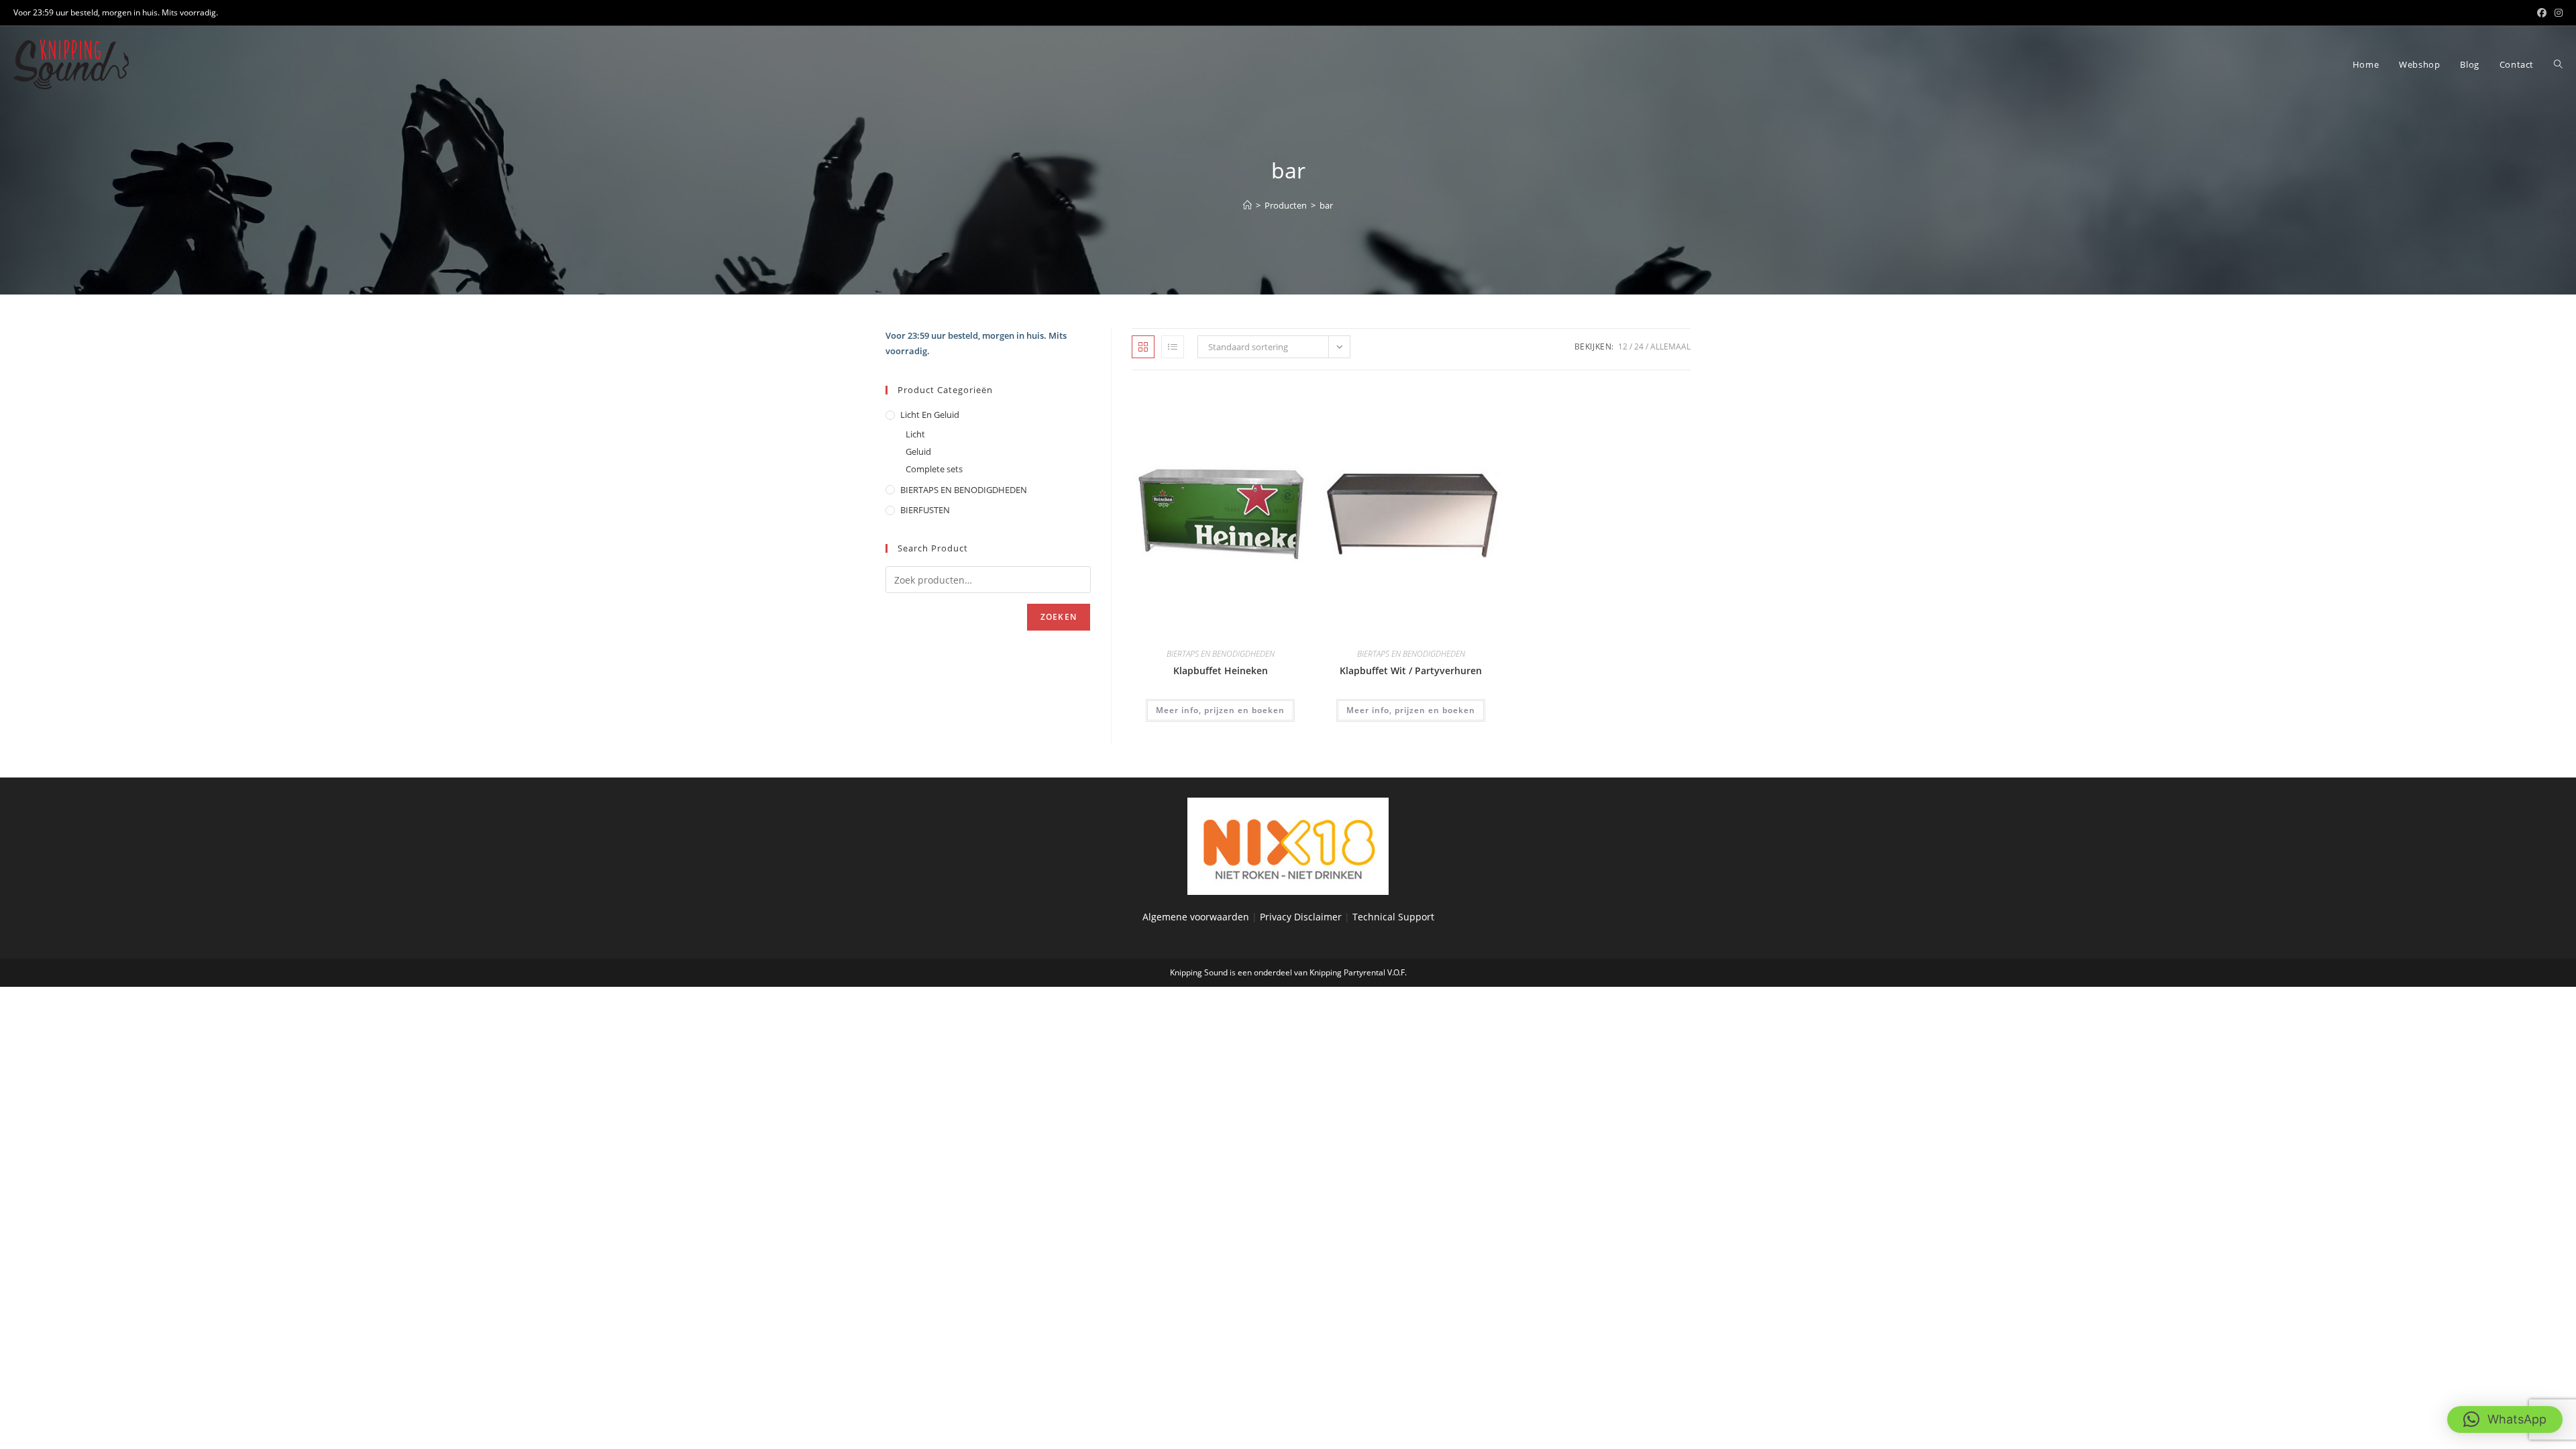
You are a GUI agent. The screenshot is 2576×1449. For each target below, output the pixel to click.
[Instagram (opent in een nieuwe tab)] (2557, 13)
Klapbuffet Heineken (1221, 670)
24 (1639, 346)
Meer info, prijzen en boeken (1220, 710)
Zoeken (1059, 617)
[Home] (1247, 205)
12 (1623, 346)
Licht (915, 434)
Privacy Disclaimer (1302, 917)
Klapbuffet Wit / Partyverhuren (1411, 670)
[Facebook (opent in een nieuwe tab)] (2542, 13)
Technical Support (1393, 917)
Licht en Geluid (930, 415)
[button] (2505, 1419)
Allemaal (1670, 346)
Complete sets (934, 469)
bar (1326, 205)
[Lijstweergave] (1173, 347)
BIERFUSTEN (925, 510)
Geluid (918, 451)
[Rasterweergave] (1143, 347)
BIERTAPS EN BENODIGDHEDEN (1221, 654)
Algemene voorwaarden (1196, 917)
